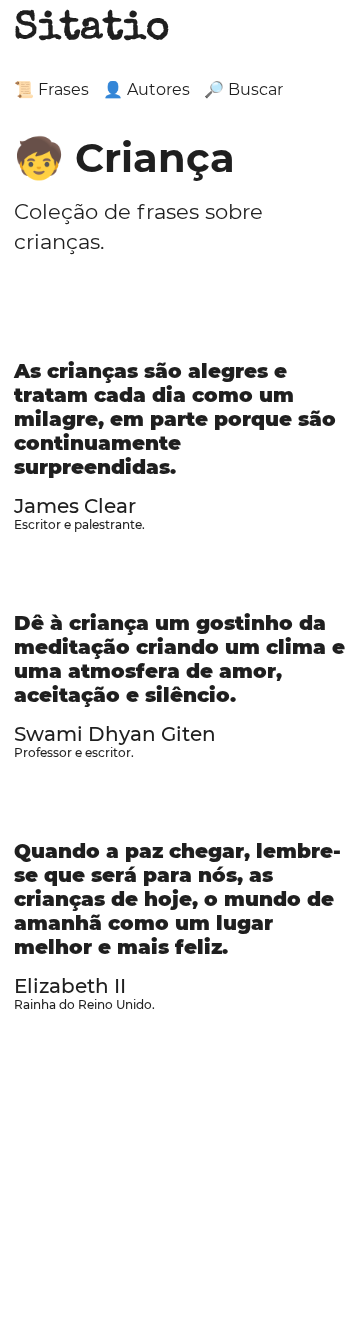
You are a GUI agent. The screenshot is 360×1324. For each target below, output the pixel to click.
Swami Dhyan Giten (115, 734)
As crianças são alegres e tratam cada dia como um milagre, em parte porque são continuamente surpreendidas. (175, 419)
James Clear (75, 506)
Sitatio (91, 30)
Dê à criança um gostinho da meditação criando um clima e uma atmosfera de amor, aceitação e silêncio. (179, 659)
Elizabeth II (70, 986)
